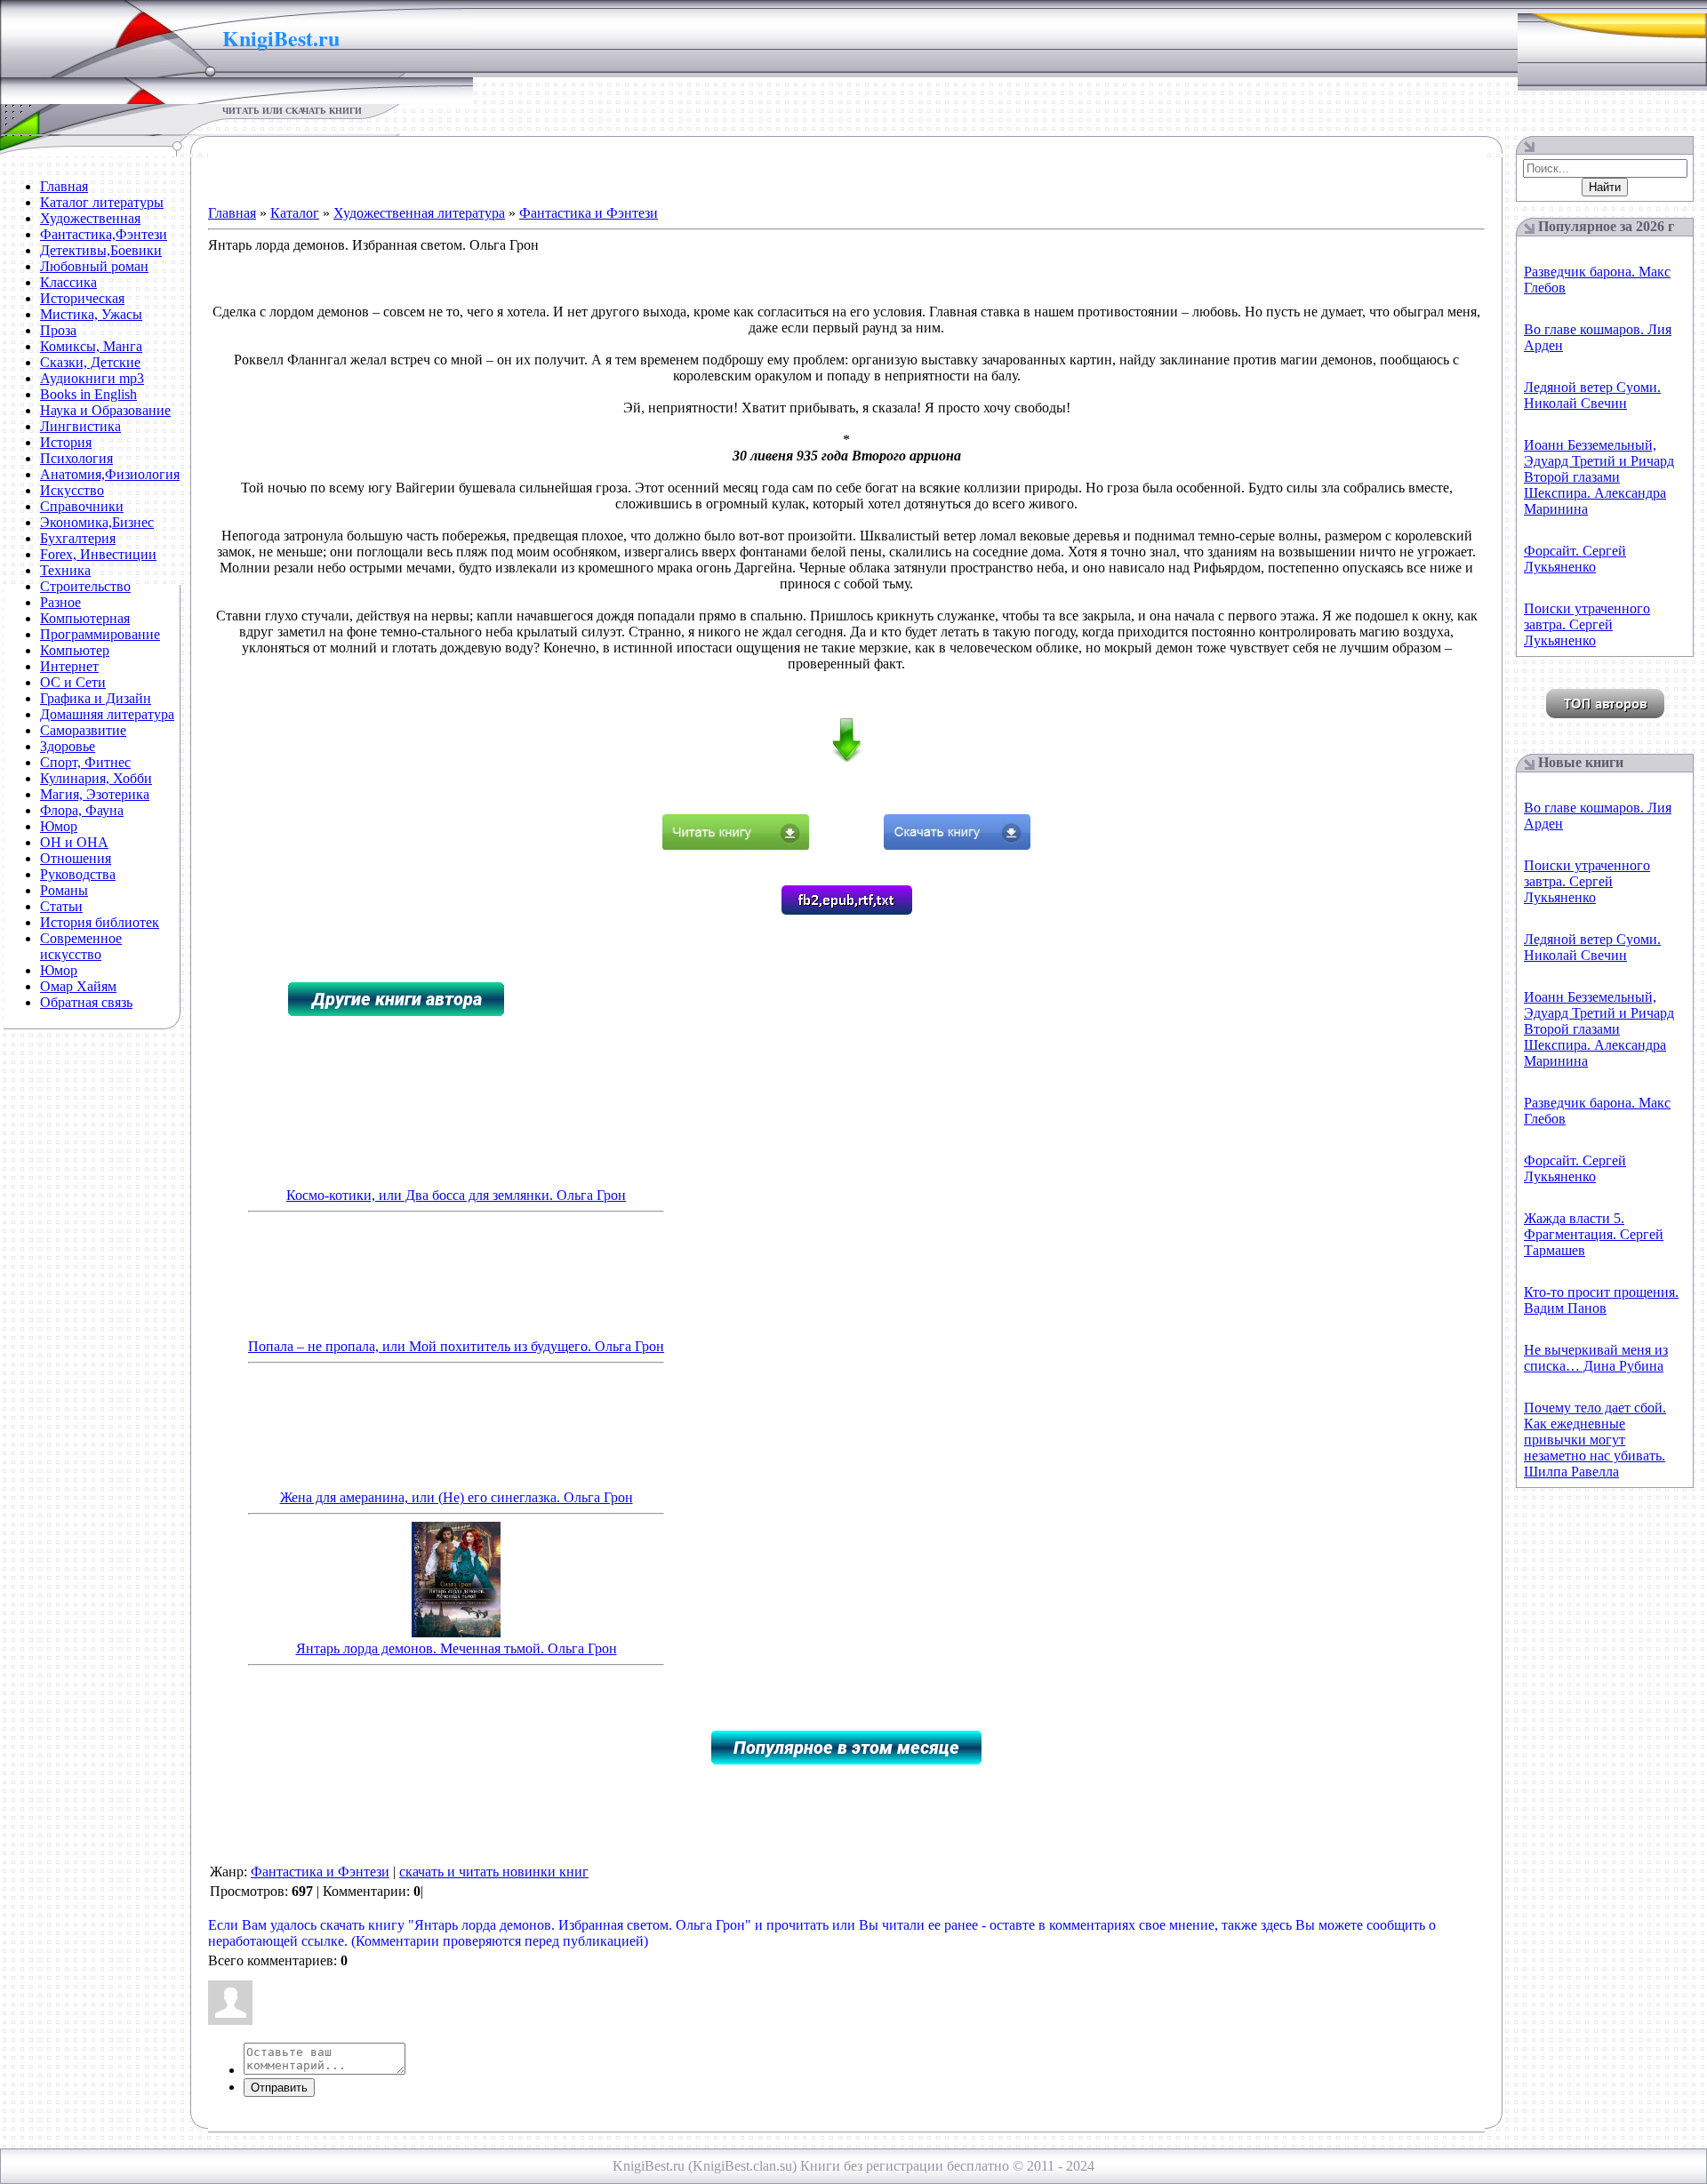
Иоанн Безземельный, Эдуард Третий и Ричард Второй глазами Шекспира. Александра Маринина (1599, 477)
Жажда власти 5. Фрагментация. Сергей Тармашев (1594, 1234)
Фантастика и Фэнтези (589, 213)
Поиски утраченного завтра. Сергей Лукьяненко (1587, 624)
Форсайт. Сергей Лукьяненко (1575, 559)
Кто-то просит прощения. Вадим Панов (1601, 1300)
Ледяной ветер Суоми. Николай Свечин (1592, 395)
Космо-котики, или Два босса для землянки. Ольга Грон (456, 1195)
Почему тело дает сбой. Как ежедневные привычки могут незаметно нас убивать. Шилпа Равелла (1595, 1440)
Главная (232, 213)
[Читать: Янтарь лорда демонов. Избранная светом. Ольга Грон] (736, 845)
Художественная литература (419, 213)
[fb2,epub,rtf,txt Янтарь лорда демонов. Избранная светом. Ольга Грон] (847, 910)
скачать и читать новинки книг (494, 1872)
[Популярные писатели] (1605, 713)
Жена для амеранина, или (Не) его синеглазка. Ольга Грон (457, 1497)
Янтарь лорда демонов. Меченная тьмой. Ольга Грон (457, 1648)
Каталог (295, 213)
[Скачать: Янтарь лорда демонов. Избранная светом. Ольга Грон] (957, 845)
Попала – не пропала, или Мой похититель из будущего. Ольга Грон (456, 1346)
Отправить (279, 2088)
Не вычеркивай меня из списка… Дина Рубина (1596, 1358)
